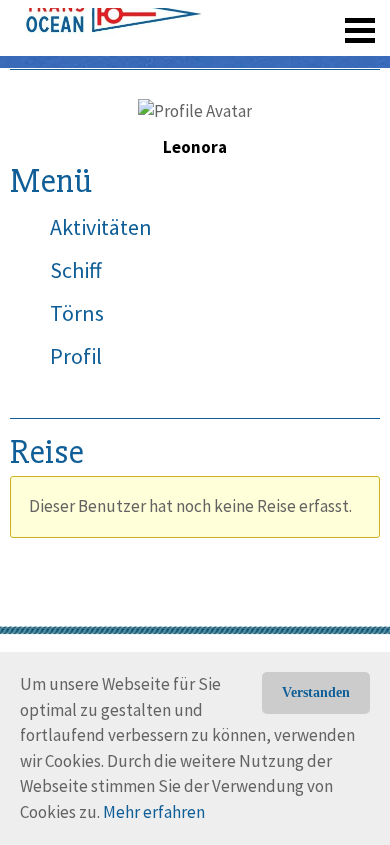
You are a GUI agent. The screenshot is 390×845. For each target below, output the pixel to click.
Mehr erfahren (154, 812)
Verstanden (316, 692)
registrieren (237, 60)
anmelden (331, 60)
